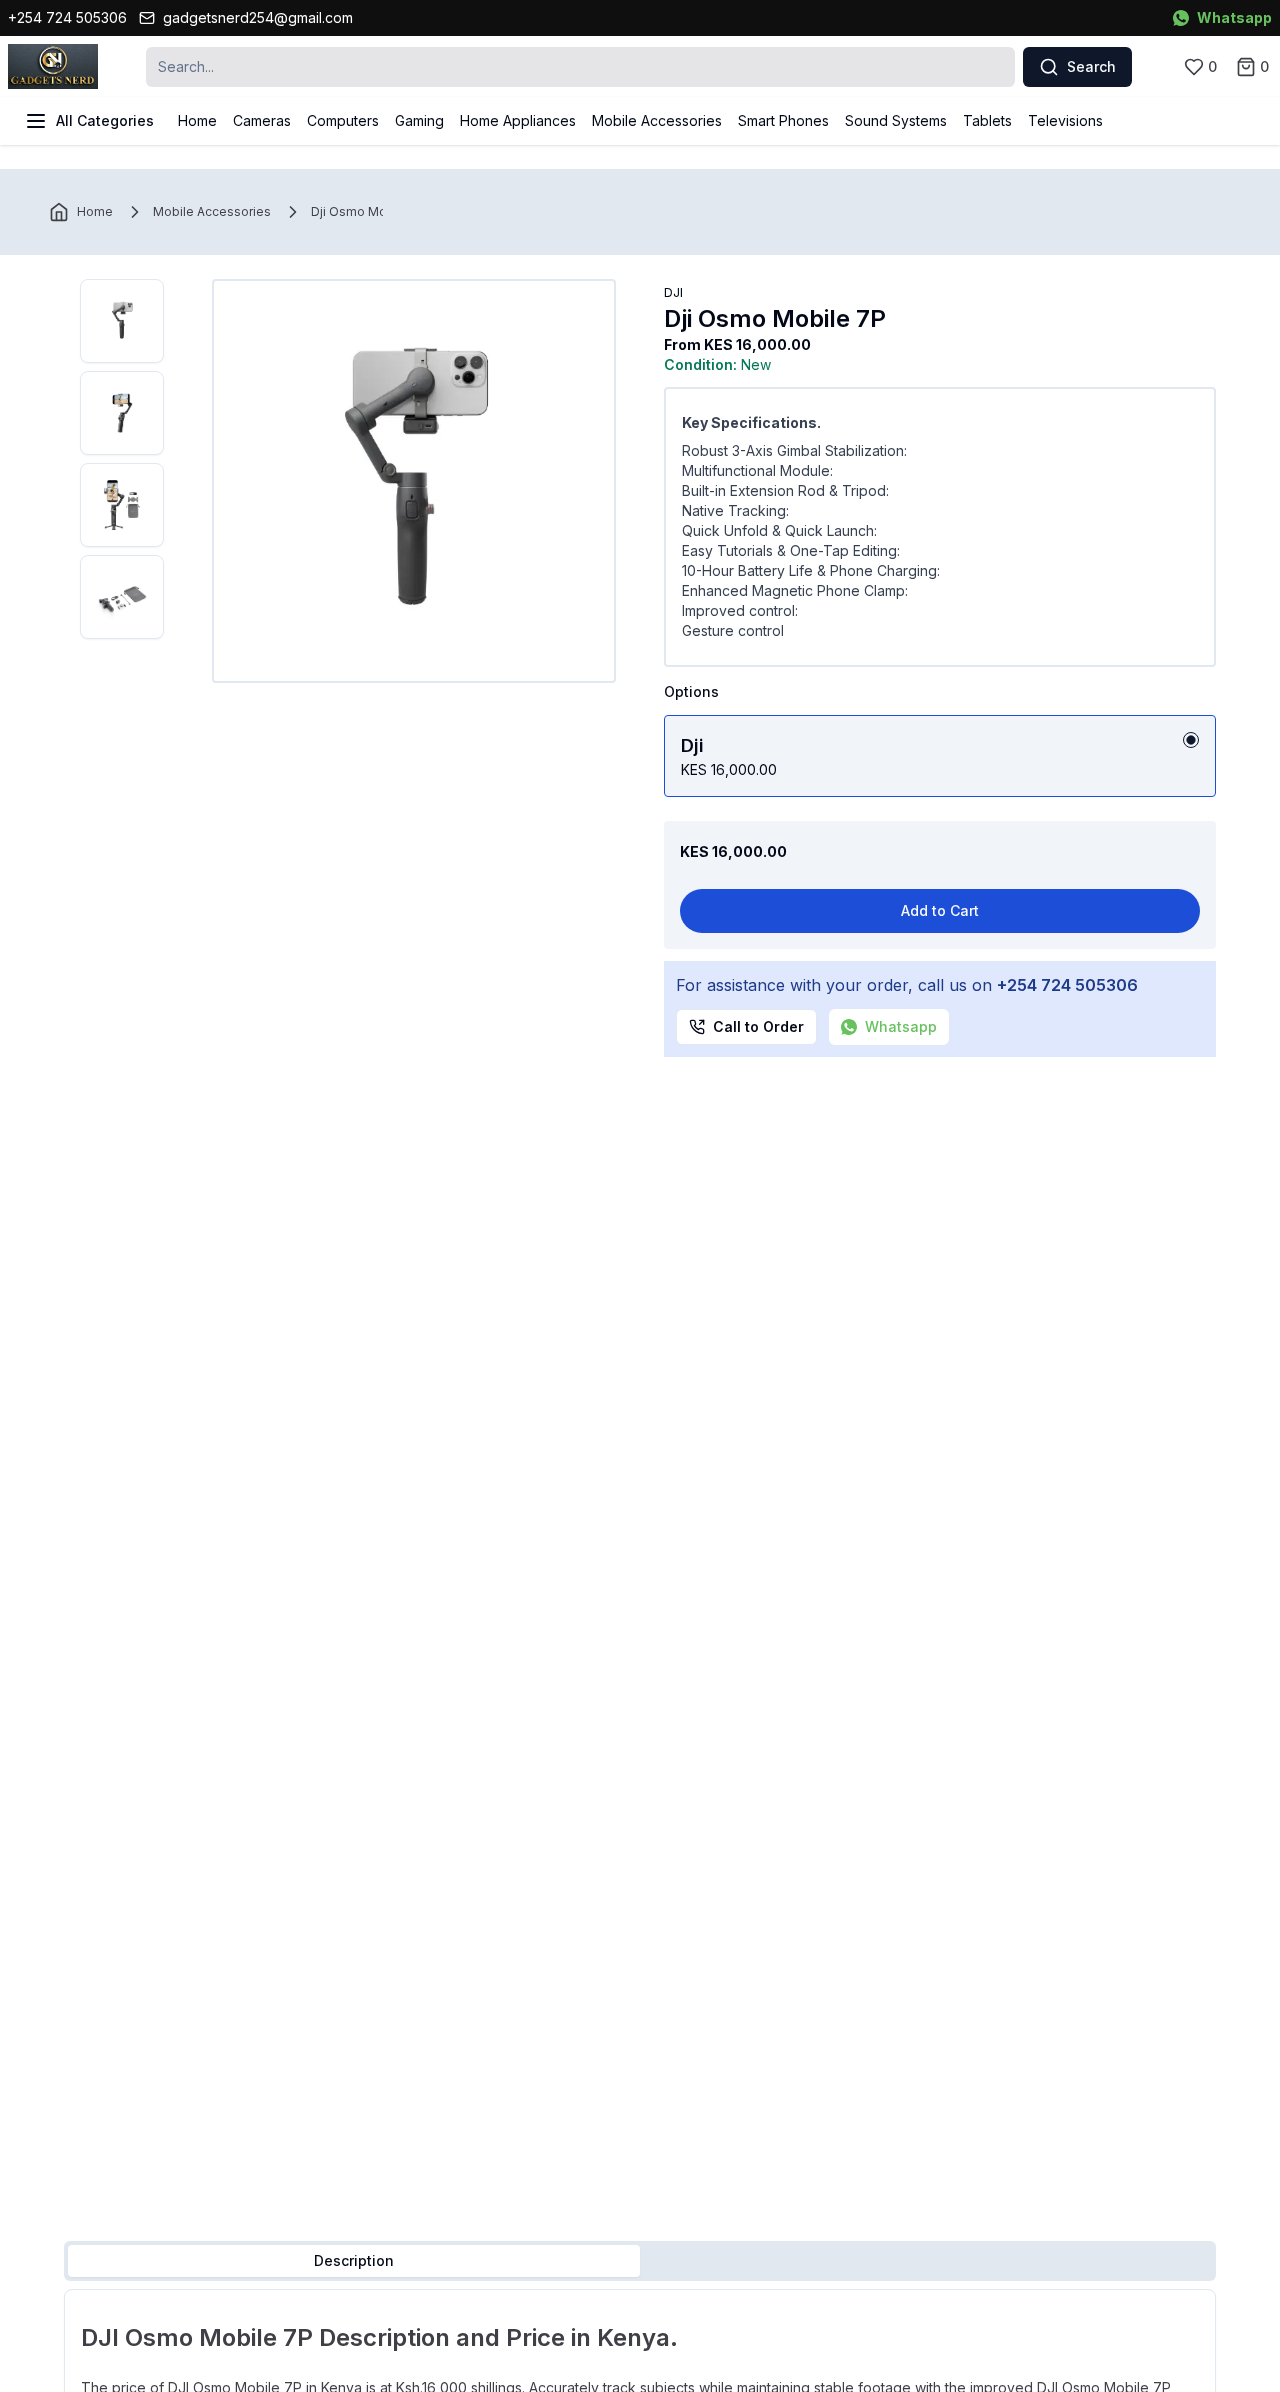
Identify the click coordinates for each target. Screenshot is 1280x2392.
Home (197, 120)
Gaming (419, 120)
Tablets (987, 120)
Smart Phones (783, 120)
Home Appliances (518, 120)
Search (1091, 66)
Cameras (262, 120)
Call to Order (758, 1026)
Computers (343, 120)
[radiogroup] (940, 756)
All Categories (105, 120)
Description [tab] (354, 2260)
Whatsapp (1234, 17)
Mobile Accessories (657, 120)
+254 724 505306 (67, 17)
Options (691, 691)
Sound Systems (896, 120)
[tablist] (640, 2261)
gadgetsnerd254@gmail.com (258, 17)
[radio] (1191, 740)
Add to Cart (940, 910)
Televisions (1065, 120)
